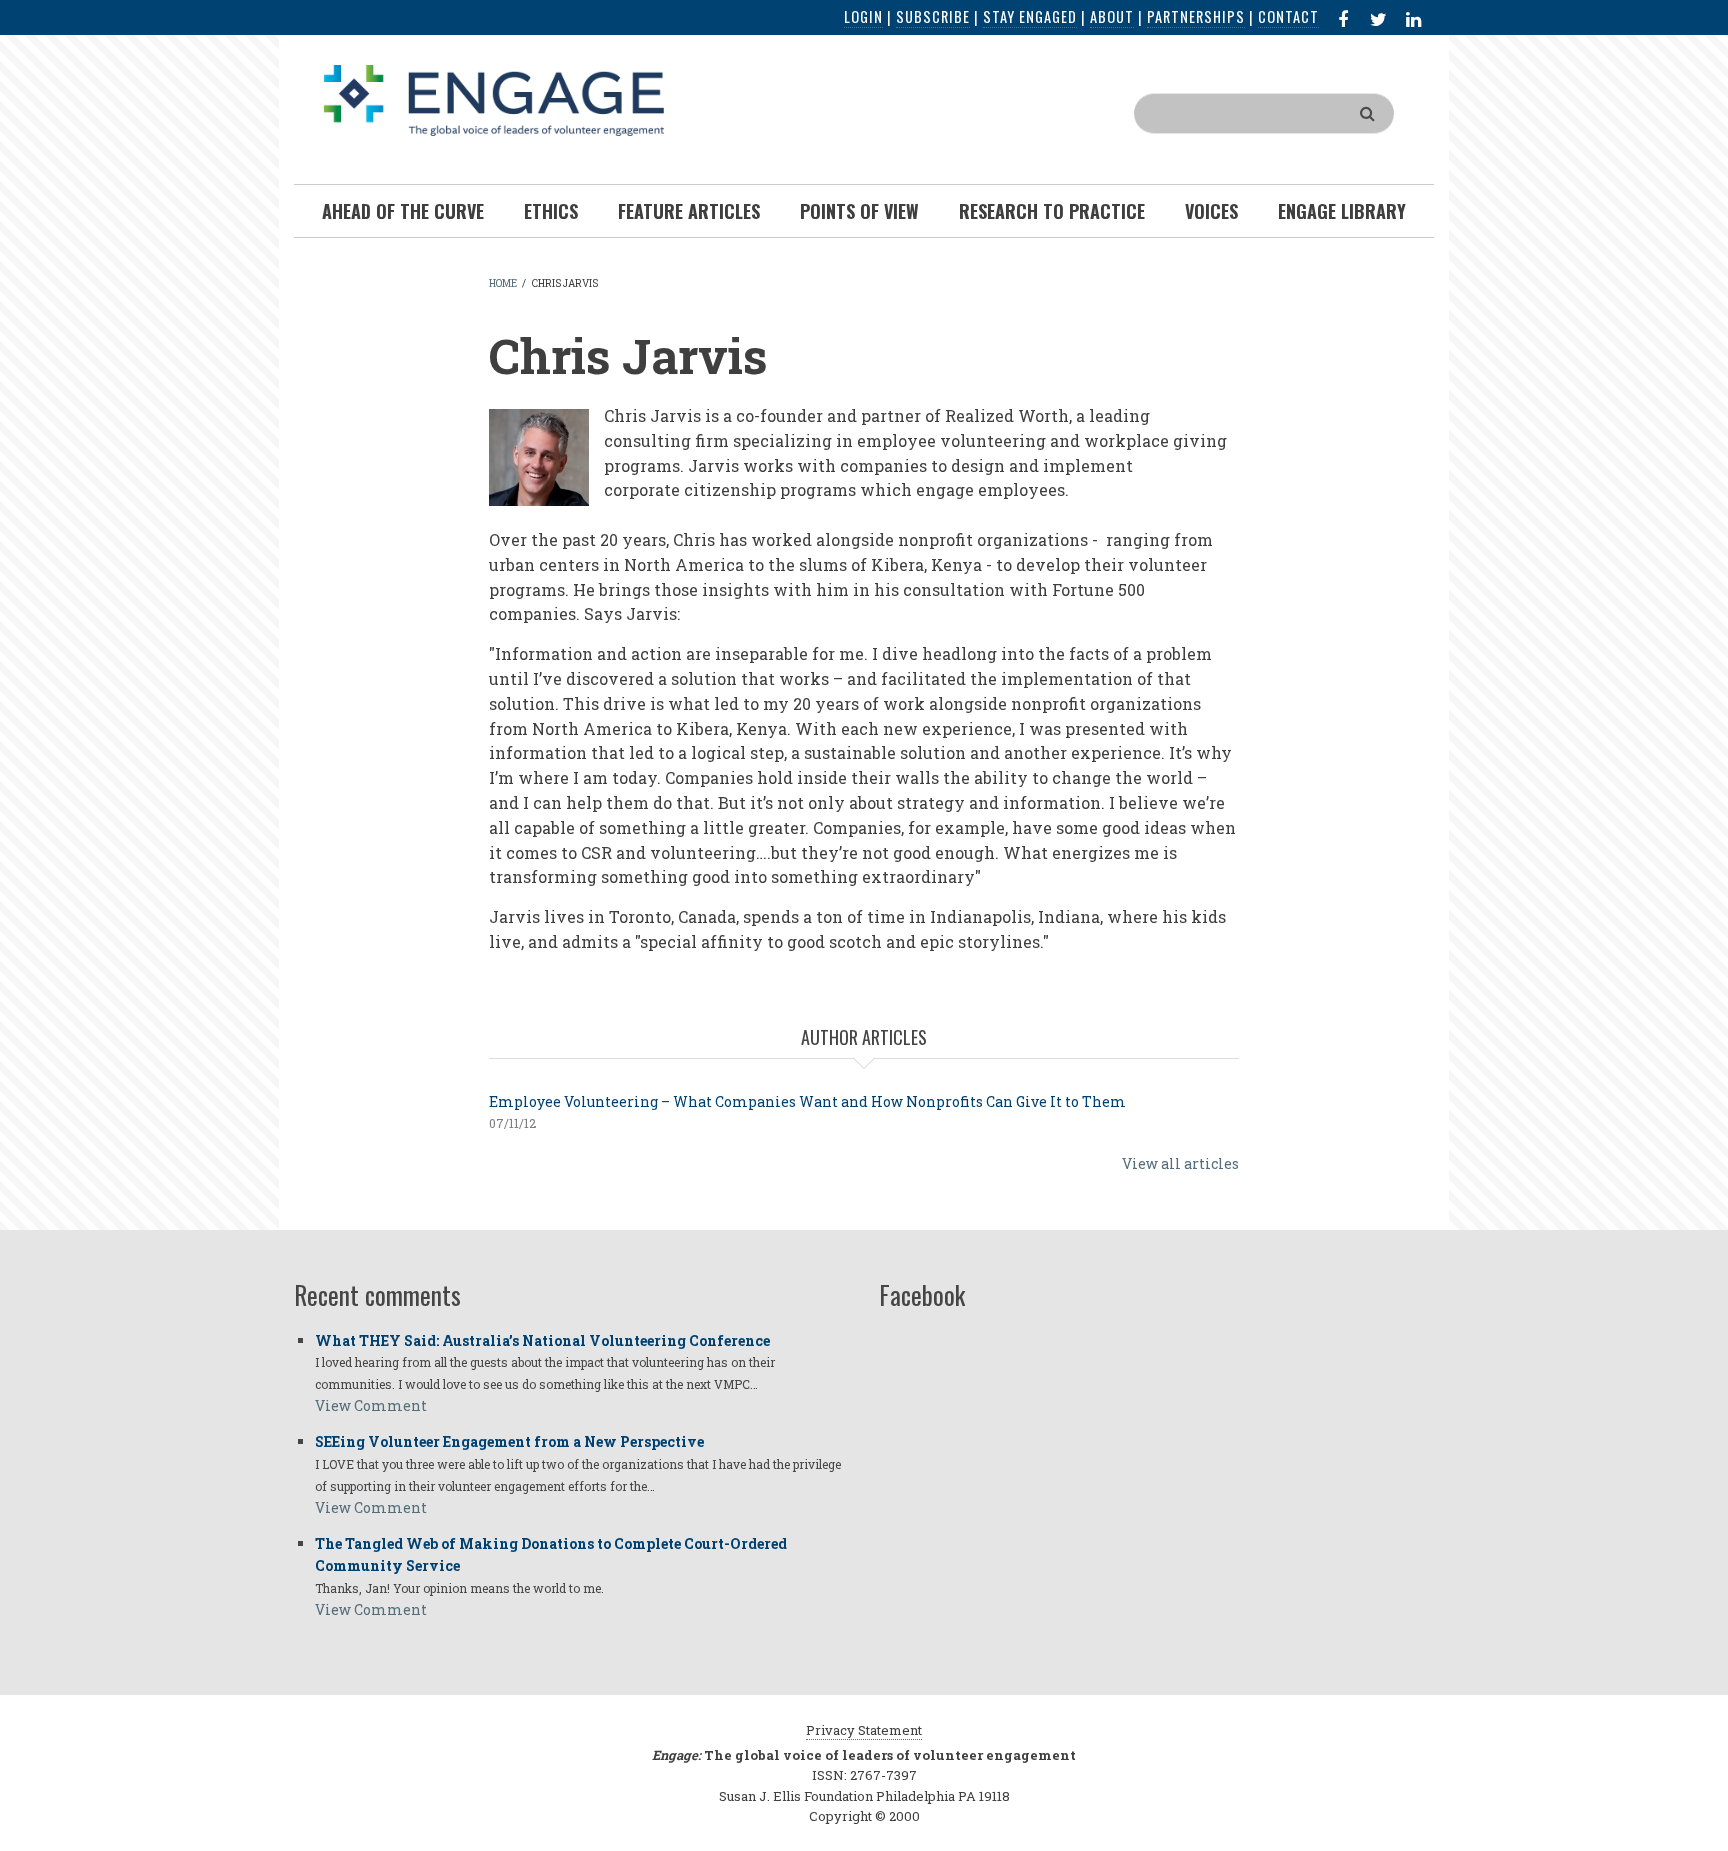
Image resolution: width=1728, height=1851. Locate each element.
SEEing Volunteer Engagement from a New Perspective (509, 1441)
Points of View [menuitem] (859, 211)
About (1112, 16)
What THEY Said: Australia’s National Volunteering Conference (542, 1340)
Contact (1288, 16)
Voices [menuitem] (1211, 211)
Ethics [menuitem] (551, 211)
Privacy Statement (864, 1730)
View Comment (371, 1405)
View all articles (1180, 1163)
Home (503, 283)
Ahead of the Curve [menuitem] (403, 211)
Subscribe (933, 16)
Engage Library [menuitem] (1342, 211)
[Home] (494, 98)
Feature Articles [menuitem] (689, 211)
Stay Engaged (1030, 16)
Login (863, 16)
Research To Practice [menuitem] (1052, 211)
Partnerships (1196, 16)
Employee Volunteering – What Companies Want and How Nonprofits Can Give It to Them (807, 1101)
